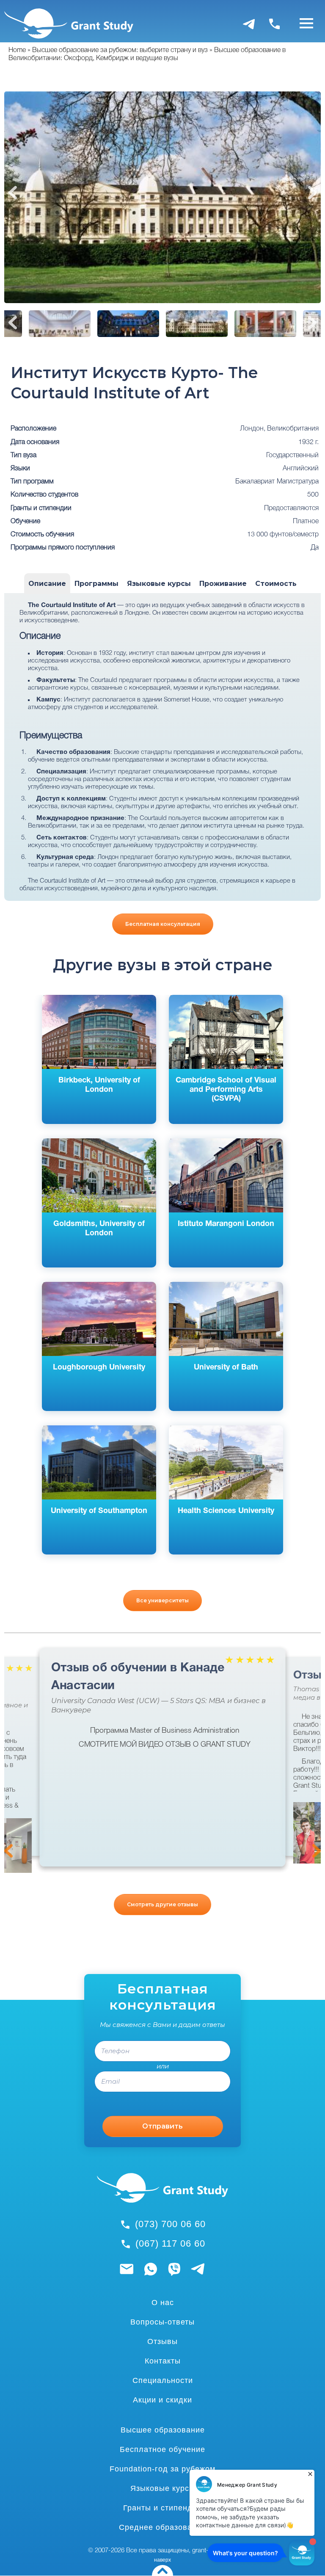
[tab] (47, 584)
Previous (13, 193)
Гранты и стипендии (162, 2508)
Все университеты (162, 1600)
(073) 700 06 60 (170, 2224)
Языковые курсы (163, 2488)
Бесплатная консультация (163, 924)
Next (312, 193)
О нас (163, 2303)
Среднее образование (162, 2527)
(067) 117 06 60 (170, 2243)
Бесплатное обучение (162, 2449)
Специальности (163, 2380)
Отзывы (162, 2341)
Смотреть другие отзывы (162, 1904)
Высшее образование (163, 2430)
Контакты (163, 2361)
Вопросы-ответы (162, 2322)
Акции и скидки (162, 2400)
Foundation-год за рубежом (162, 2469)
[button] (19, 1849)
